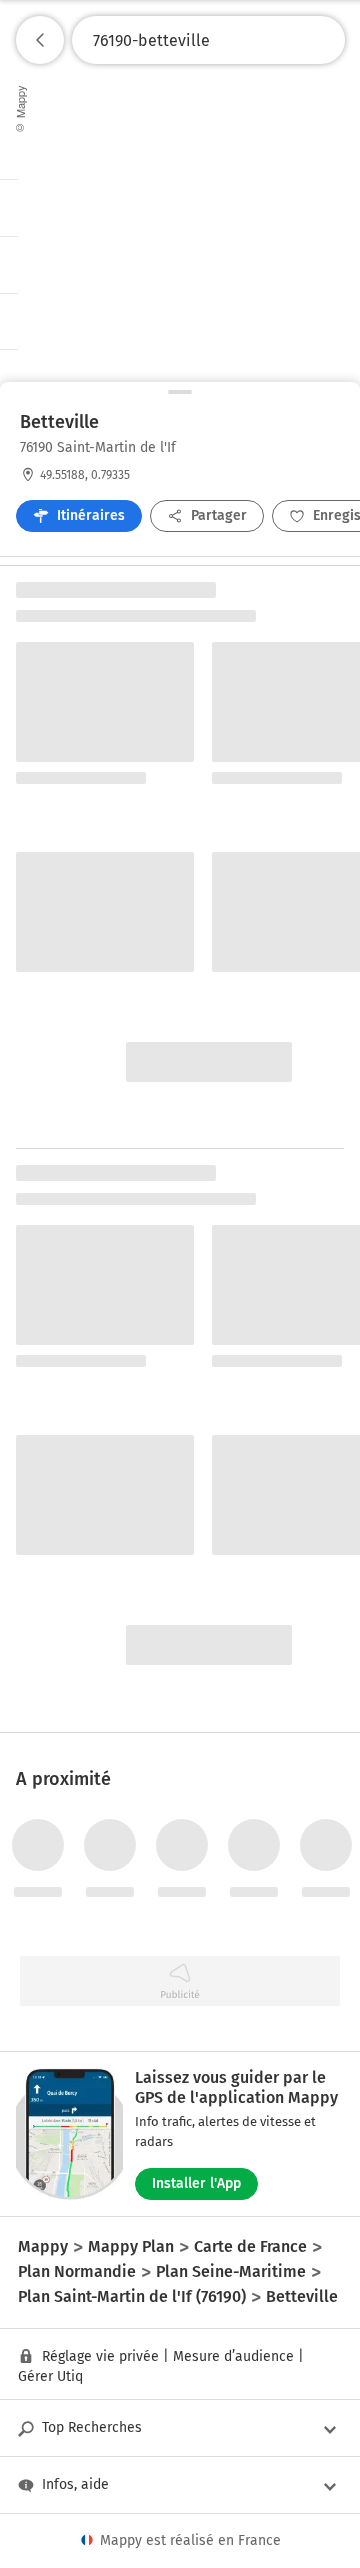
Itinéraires (91, 515)
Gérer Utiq (50, 2376)
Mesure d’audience (233, 2356)
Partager (219, 515)
